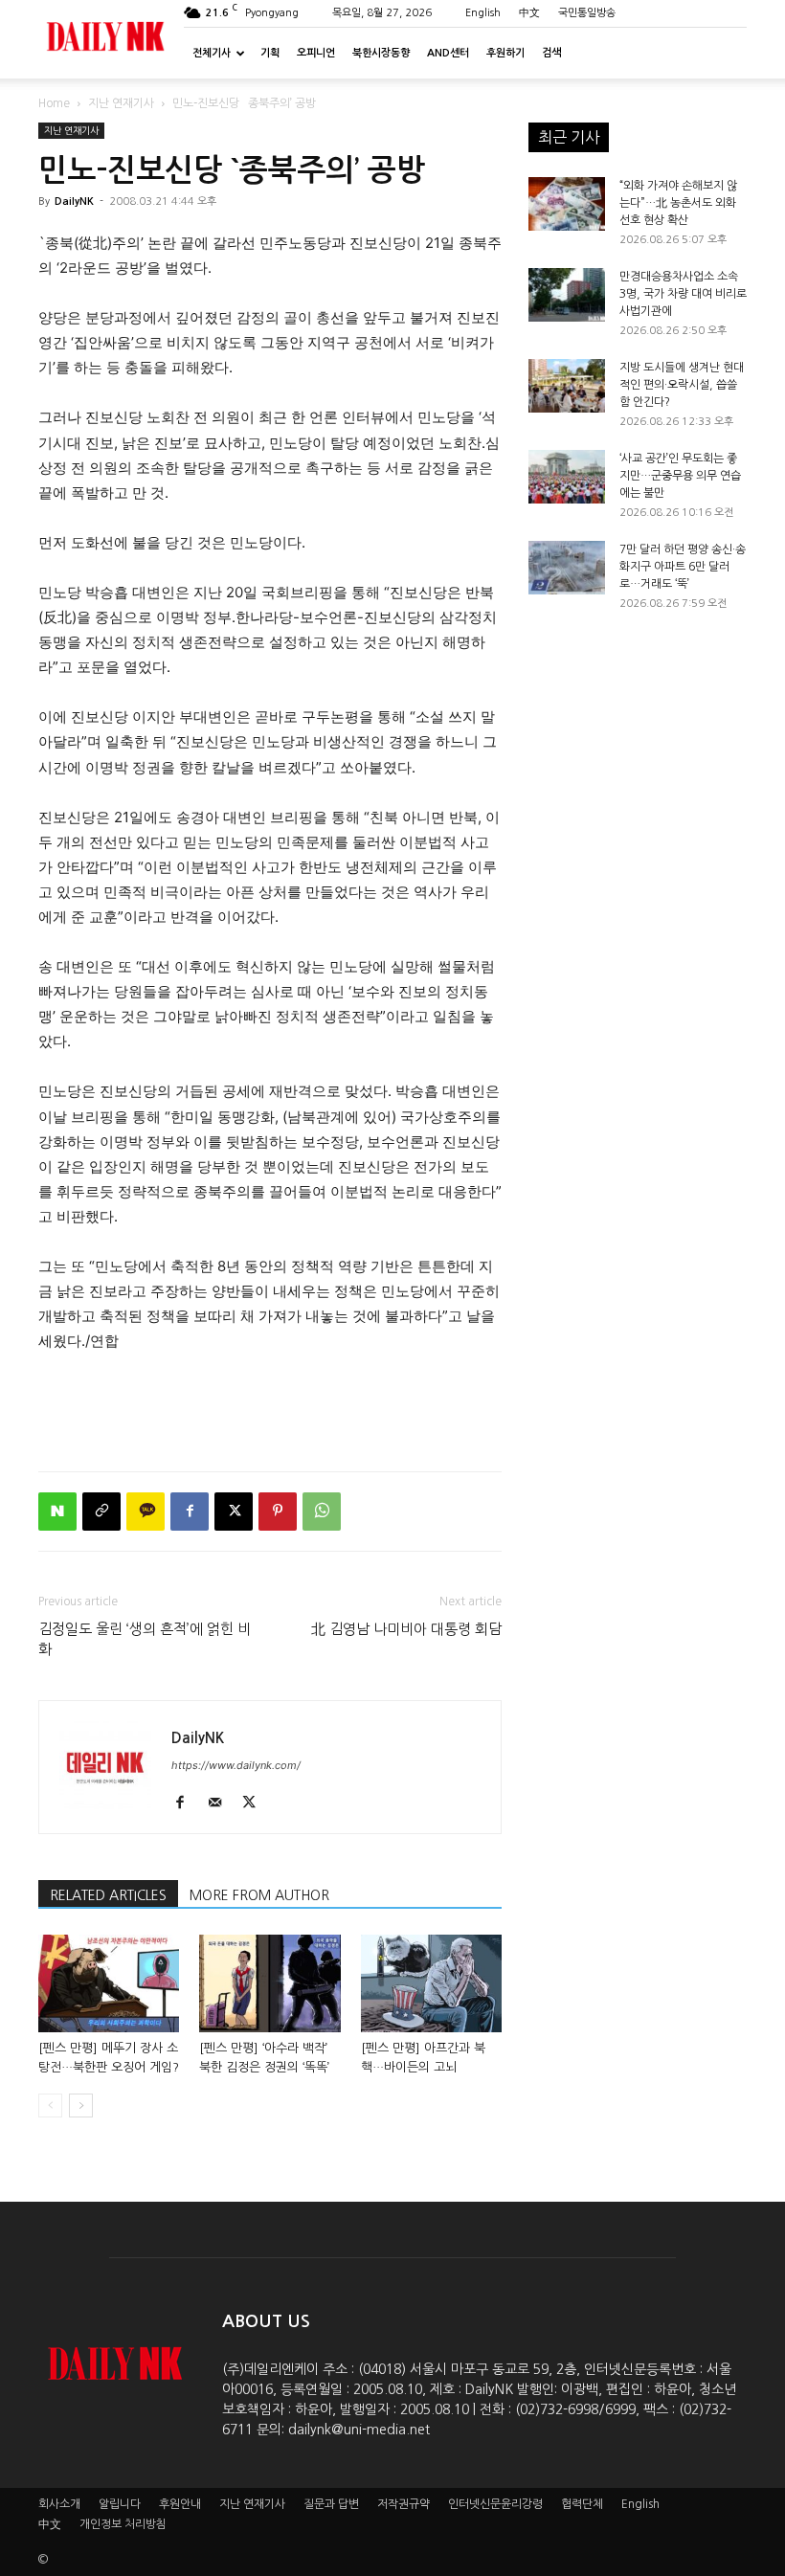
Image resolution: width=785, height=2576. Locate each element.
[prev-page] (50, 2106)
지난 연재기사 (121, 103)
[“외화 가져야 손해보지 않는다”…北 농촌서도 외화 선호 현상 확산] (567, 204)
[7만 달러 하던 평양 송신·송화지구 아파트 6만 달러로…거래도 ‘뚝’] (567, 568)
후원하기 (505, 53)
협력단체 (582, 2504)
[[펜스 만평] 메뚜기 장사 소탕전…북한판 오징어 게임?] (109, 1983)
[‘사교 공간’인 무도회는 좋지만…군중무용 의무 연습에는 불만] (567, 477)
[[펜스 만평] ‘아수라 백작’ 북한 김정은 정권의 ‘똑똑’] (269, 1983)
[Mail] (222, 1803)
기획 (270, 53)
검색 (551, 53)
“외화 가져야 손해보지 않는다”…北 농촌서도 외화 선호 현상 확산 (678, 203)
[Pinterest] (278, 1512)
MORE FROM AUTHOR (259, 1895)
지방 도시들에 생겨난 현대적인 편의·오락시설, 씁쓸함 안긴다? (682, 385)
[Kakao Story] (146, 1512)
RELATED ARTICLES (108, 1895)
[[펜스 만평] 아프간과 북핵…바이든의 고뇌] (431, 1983)
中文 (529, 13)
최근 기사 (569, 137)
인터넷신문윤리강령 (495, 2504)
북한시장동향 (381, 53)
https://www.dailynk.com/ (236, 1765)
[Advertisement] (270, 1407)
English (483, 13)
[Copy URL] (101, 1512)
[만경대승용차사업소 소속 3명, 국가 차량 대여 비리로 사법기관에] (567, 295)
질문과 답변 (331, 2504)
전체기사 (212, 53)
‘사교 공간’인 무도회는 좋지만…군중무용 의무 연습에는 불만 (680, 476)
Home (54, 103)
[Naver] (57, 1512)
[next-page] (81, 2106)
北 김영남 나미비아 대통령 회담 (406, 1629)
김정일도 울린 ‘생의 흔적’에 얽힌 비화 (145, 1639)
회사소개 (59, 2504)
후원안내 (180, 2504)
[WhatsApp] (322, 1512)
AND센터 (448, 53)
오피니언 (316, 53)
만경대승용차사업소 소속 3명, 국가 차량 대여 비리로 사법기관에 (683, 294)
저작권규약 (404, 2504)
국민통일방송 (587, 13)
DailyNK (74, 202)
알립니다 (120, 2504)
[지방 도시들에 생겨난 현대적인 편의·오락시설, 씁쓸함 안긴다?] (567, 386)
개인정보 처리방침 (123, 2524)
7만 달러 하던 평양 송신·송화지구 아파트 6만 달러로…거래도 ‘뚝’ (683, 567)
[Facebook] (190, 1512)
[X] (234, 1512)
